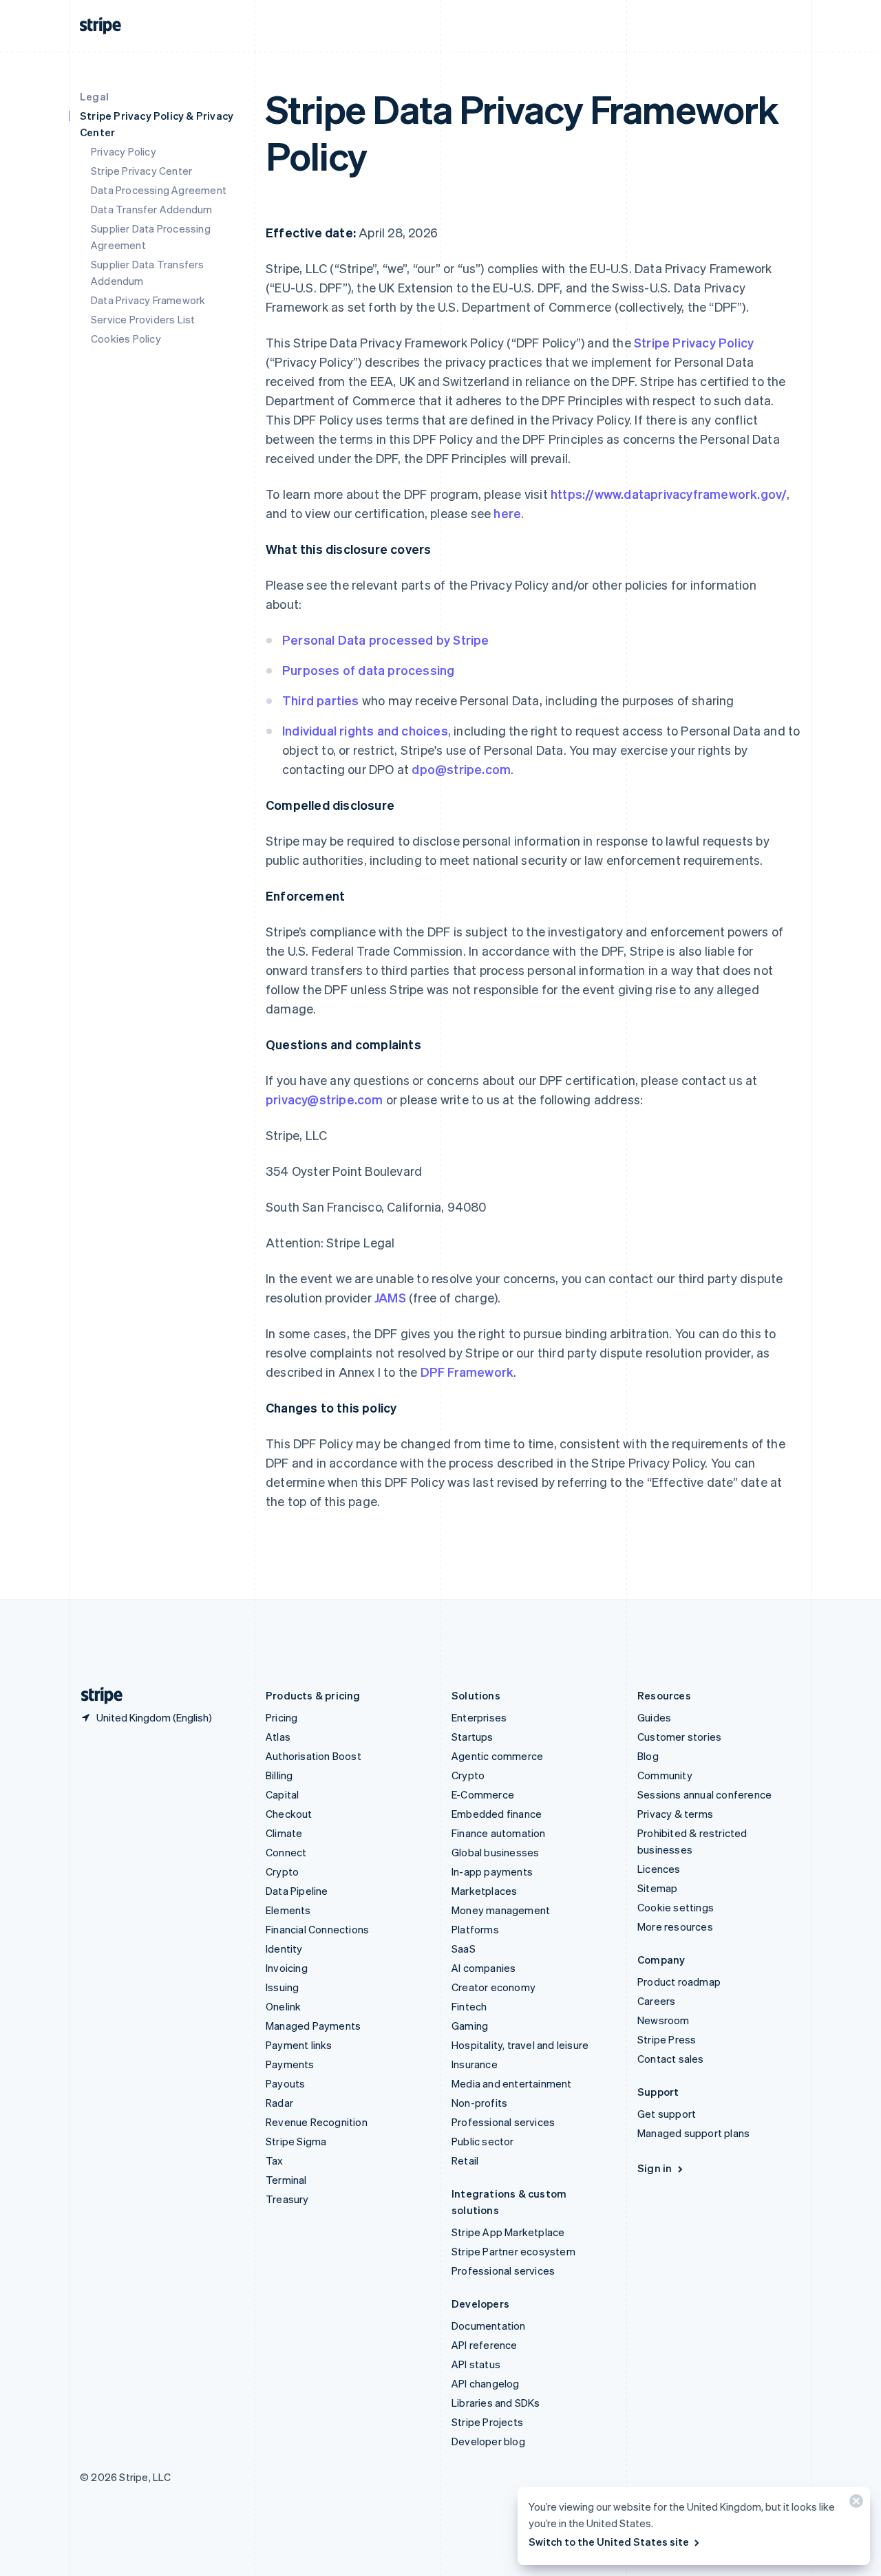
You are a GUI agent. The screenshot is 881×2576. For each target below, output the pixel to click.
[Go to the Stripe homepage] (96, 1696)
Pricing (282, 1717)
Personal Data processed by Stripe (386, 640)
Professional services (503, 2122)
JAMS (390, 1297)
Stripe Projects (487, 2422)
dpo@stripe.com (461, 769)
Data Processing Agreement (159, 190)
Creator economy (493, 1987)
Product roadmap (679, 1982)
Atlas (278, 1737)
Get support (667, 2114)
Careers (656, 2001)
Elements (288, 1910)
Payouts (285, 2083)
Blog (648, 1756)
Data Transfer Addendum (151, 209)
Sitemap (657, 1888)
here (507, 513)
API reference (485, 2345)
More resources (675, 1926)
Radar (279, 2103)
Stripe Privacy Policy (694, 342)
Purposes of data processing (368, 670)
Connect (286, 1852)
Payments (290, 2064)
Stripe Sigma (296, 2141)
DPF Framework (465, 1372)
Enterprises (479, 1717)
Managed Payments (313, 2026)
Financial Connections (317, 1929)
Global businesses (495, 1852)
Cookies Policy (126, 339)
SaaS (464, 1949)
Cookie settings (676, 1907)
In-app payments (492, 1871)
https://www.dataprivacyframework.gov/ (669, 494)
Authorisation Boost (314, 1756)
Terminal (286, 2180)
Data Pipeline (297, 1891)
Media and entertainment (512, 2083)
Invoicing (287, 1968)
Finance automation (499, 1833)
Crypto (282, 1871)
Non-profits (479, 2103)
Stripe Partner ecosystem (513, 2251)
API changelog (486, 2383)
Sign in (655, 2168)
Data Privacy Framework (148, 300)
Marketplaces (484, 1891)
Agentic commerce (497, 1756)
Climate (284, 1833)
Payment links (299, 2045)
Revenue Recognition (317, 2122)
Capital (282, 1794)
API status (476, 2364)
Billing (279, 1775)
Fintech (469, 2006)
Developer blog (488, 2441)
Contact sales (671, 2059)
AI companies (484, 1968)
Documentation (489, 2326)
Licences (659, 1869)
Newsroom (664, 2020)
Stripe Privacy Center (141, 171)
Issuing (282, 1987)
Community (665, 1775)
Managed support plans (693, 2133)
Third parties (321, 700)
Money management (501, 1910)
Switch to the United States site (609, 2542)
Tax (275, 2160)
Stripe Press (667, 2039)
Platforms (475, 1929)
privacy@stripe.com (325, 1099)
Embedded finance (497, 1814)
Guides (654, 1717)
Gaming (470, 2026)
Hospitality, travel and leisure (520, 2045)
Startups (473, 1737)
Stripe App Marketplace (508, 2232)
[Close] (854, 2504)
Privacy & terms (675, 1814)
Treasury (287, 2199)
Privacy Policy (124, 151)
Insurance (475, 2064)
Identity (284, 1949)
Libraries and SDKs (496, 2403)
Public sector (483, 2141)
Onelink (283, 2006)
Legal (94, 96)
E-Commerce (483, 1794)
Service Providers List (143, 319)
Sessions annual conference (704, 1794)
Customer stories (679, 1737)
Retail (465, 2160)
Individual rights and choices (365, 730)
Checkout (289, 1814)
